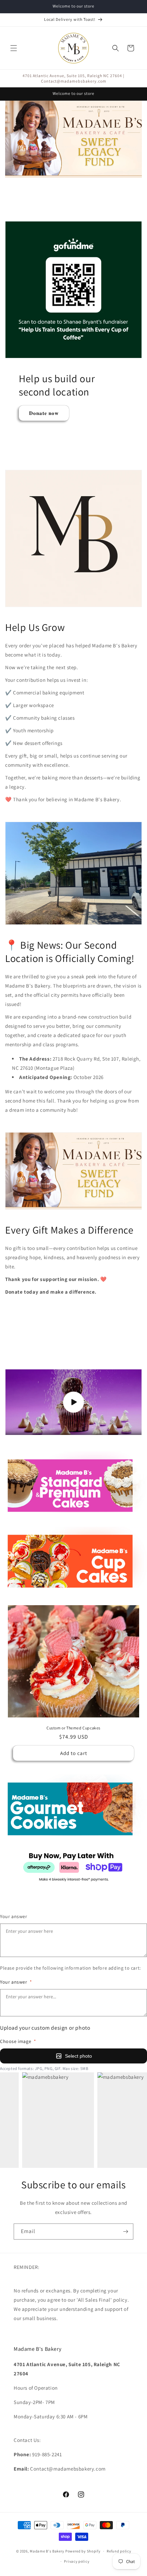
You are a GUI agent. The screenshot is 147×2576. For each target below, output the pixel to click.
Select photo (78, 2056)
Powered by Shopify (83, 2551)
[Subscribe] (125, 2232)
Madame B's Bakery (47, 2551)
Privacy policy (77, 2561)
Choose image (18, 2041)
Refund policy (119, 2551)
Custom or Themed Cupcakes (73, 1728)
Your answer (14, 1916)
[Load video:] (73, 1402)
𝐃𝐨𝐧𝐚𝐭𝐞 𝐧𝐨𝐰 (44, 413)
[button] (14, 48)
